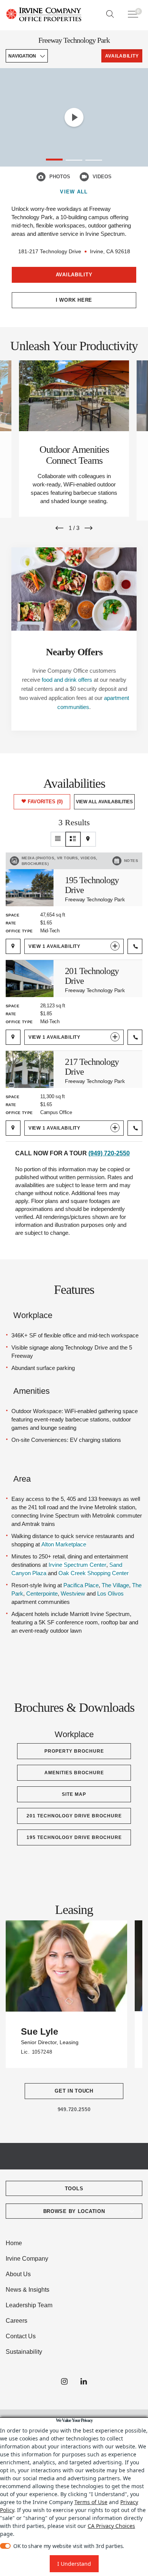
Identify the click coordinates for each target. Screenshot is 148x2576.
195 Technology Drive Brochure (74, 1837)
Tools (74, 2189)
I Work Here (74, 300)
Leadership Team (29, 2305)
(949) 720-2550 (109, 1153)
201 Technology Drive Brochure (74, 1816)
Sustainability (24, 2352)
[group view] (73, 839)
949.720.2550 (74, 2109)
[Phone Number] (135, 946)
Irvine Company (27, 2259)
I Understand (74, 2564)
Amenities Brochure (74, 1773)
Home (14, 2243)
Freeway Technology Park (74, 40)
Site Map (74, 1794)
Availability (74, 275)
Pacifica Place (81, 1585)
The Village (115, 1585)
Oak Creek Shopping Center (94, 1573)
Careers (17, 2321)
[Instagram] (64, 2382)
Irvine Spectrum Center (77, 1565)
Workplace (33, 1315)
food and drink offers (67, 680)
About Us (18, 2274)
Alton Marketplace (64, 1544)
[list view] (58, 839)
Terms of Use (91, 2502)
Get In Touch (74, 2091)
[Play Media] (74, 117)
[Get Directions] (13, 946)
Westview (73, 1593)
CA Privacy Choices (111, 2526)
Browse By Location (74, 2211)
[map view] (88, 839)
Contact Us (21, 2336)
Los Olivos (110, 1593)
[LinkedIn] (84, 2382)
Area (22, 1479)
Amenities (31, 1391)
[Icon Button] (41, 177)
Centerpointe (42, 1593)
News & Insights (28, 2290)
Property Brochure (74, 1751)
